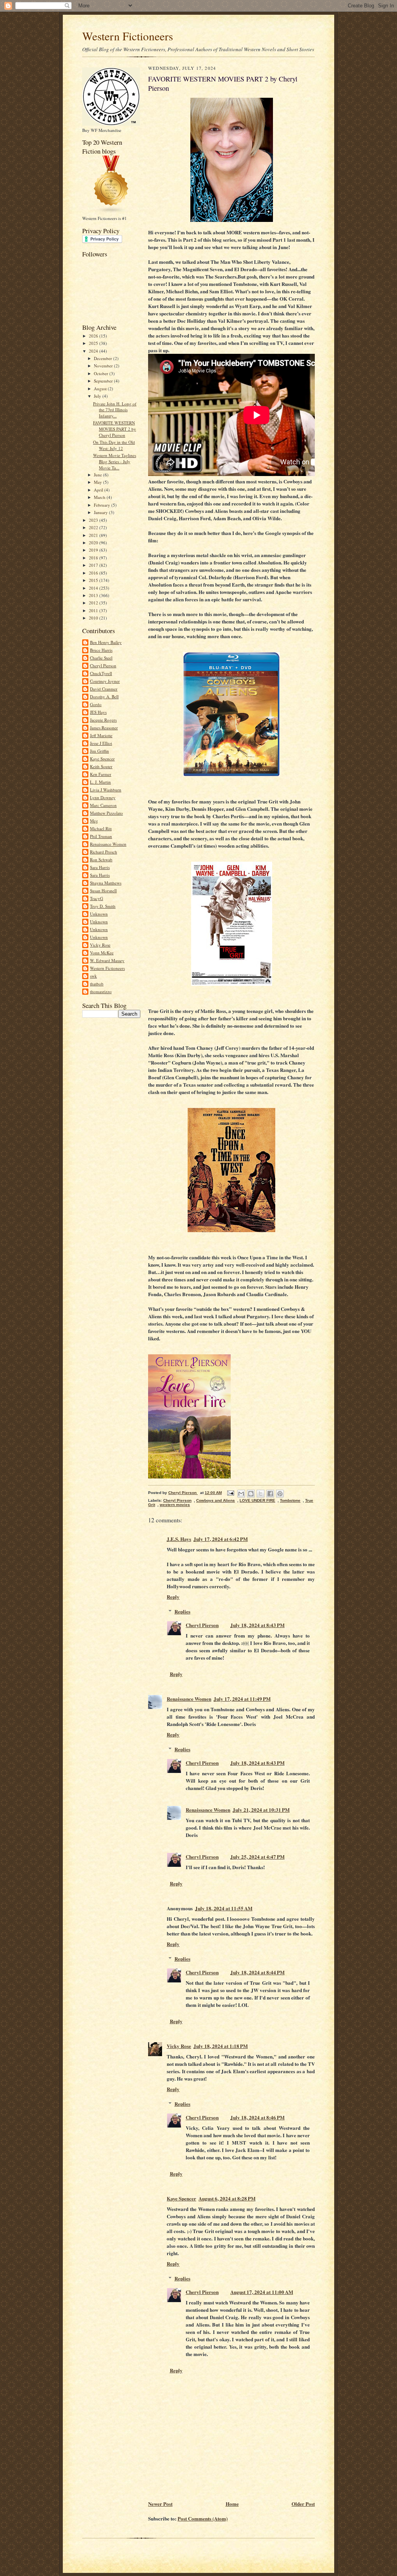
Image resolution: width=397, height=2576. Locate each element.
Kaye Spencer (102, 759)
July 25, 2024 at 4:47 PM (257, 1857)
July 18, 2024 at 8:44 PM (257, 1972)
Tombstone (290, 1500)
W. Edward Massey (107, 960)
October (102, 373)
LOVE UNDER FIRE (257, 1500)
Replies (182, 1611)
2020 (94, 543)
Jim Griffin (99, 751)
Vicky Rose (100, 945)
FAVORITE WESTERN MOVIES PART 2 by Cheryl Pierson (115, 429)
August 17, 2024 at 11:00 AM (262, 2292)
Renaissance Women (108, 844)
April (99, 490)
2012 (94, 603)
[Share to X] (261, 1494)
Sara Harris (100, 867)
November (104, 366)
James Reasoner (104, 728)
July (98, 396)
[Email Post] (230, 1493)
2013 (94, 595)
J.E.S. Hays (179, 1539)
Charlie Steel (101, 658)
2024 (94, 351)
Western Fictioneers (128, 36)
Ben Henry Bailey (106, 642)
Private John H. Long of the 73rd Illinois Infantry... (115, 410)
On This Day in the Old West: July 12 (114, 445)
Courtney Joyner (105, 681)
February (103, 505)
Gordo (96, 704)
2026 (94, 336)
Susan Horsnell (103, 891)
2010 (94, 618)
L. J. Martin (100, 782)
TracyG (97, 898)
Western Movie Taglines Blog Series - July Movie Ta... (115, 461)
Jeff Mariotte (101, 735)
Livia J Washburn (106, 790)
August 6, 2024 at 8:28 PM (227, 2198)
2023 (94, 520)
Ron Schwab (101, 860)
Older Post (303, 2504)
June (98, 475)
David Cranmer (104, 689)
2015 (94, 580)
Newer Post (160, 2504)
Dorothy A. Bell (104, 697)
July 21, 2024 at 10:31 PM (261, 1810)
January (101, 512)
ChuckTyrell (101, 673)
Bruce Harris (101, 650)
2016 (94, 573)
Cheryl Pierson (103, 666)
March (100, 497)
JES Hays (98, 712)
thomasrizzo (101, 991)
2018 (94, 558)
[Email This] (241, 1494)
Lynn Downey (103, 797)
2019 (94, 550)
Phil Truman (101, 836)
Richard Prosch (104, 852)
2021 (94, 535)
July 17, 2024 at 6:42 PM (221, 1539)
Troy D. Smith (103, 906)
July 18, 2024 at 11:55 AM (224, 1908)
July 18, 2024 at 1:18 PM (221, 2046)
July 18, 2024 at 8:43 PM (257, 1625)
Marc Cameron (103, 805)
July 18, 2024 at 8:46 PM (257, 2117)
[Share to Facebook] (270, 1494)
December (104, 358)
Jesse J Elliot (101, 743)
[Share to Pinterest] (280, 1494)
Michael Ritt (101, 828)
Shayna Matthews (106, 883)
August (101, 389)
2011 (94, 610)
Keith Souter (101, 766)
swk (93, 976)
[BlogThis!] (251, 1494)
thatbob (97, 984)
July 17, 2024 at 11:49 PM (242, 1699)
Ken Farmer (101, 774)
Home (232, 2504)
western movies (175, 1505)
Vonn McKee (102, 953)
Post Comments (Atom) (203, 2518)
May (98, 482)
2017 (94, 565)
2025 (94, 343)
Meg (94, 821)
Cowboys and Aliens (216, 1500)
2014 (94, 588)
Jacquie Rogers (103, 720)
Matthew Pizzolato (106, 813)
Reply (173, 1597)
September (104, 381)
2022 (94, 527)
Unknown (99, 914)
